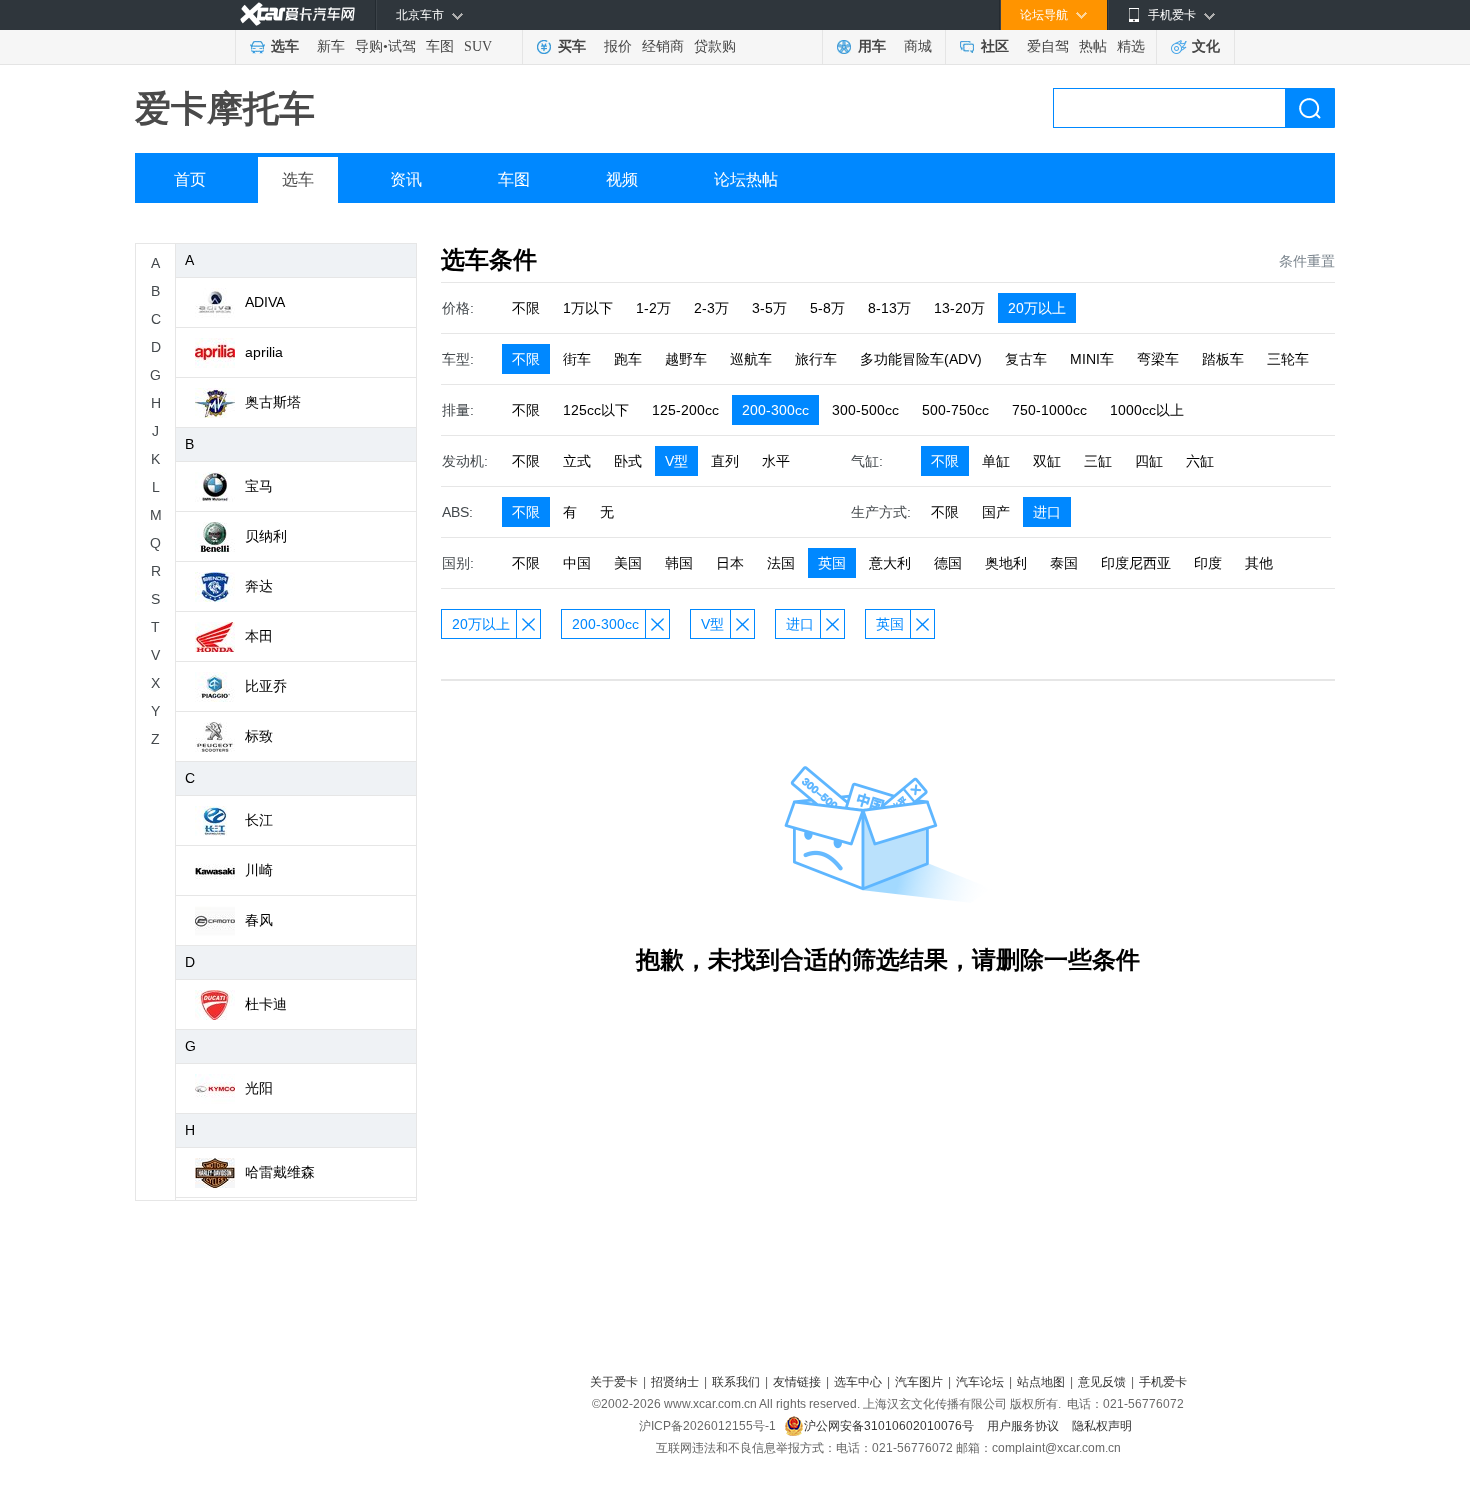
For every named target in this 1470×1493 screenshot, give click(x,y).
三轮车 (1288, 359)
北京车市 (420, 15)
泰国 (1064, 563)
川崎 (259, 870)
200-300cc (775, 410)
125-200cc (685, 410)
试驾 (402, 46)
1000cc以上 (1147, 410)
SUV (478, 46)
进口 (1047, 512)
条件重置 (1307, 261)
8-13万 (889, 308)
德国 (948, 563)
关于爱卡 (614, 1382)
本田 (259, 636)
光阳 (259, 1088)
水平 (776, 461)
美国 (628, 563)
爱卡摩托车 (225, 108)
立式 (577, 461)
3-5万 (769, 308)
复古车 (1026, 359)
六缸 (1200, 461)
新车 (331, 46)
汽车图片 (919, 1382)
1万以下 (588, 308)
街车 (577, 359)
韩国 (679, 563)
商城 (918, 46)
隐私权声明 (1102, 1426)
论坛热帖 (746, 179)
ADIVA (265, 302)
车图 (440, 46)
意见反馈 (1102, 1382)
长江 (259, 820)
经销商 (663, 46)
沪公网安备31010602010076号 (890, 1426)
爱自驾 (1048, 46)
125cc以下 (596, 410)
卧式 (628, 461)
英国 (832, 563)
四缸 (1149, 461)
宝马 (259, 486)
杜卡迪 (266, 1004)
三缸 (1098, 461)
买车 (572, 46)
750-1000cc (1049, 410)
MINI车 (1092, 359)
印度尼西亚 (1136, 563)
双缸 (1047, 461)
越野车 (686, 359)
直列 (725, 461)
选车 (285, 46)
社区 (995, 46)
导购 (369, 46)
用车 (872, 46)
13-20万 (959, 308)
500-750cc (955, 410)
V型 (676, 461)
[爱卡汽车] (297, 14)
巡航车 (751, 359)
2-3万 (711, 308)
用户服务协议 (1024, 1426)
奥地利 (1006, 563)
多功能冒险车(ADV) (921, 359)
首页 (190, 179)
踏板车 (1223, 359)
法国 (781, 563)
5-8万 (827, 308)
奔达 (259, 586)
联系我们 (736, 1382)
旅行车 (816, 359)
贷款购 (715, 46)
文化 (1206, 46)
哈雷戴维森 (280, 1172)
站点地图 (1041, 1382)
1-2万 (653, 308)
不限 (526, 308)
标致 (259, 736)
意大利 (890, 563)
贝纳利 (266, 536)
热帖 (1093, 46)
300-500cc (865, 410)
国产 (996, 512)
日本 (730, 563)
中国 (577, 563)
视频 (622, 179)
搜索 (1310, 108)
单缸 (996, 461)
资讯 (406, 179)
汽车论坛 (980, 1382)
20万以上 (1037, 308)
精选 (1131, 46)
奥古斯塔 (273, 402)
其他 (1259, 563)
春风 (259, 920)
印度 (1208, 563)
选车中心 (858, 1382)
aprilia (264, 352)
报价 (618, 46)
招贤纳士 (675, 1382)
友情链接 (797, 1382)
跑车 (628, 359)
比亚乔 (266, 686)
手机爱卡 (1163, 1382)
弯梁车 (1158, 359)
